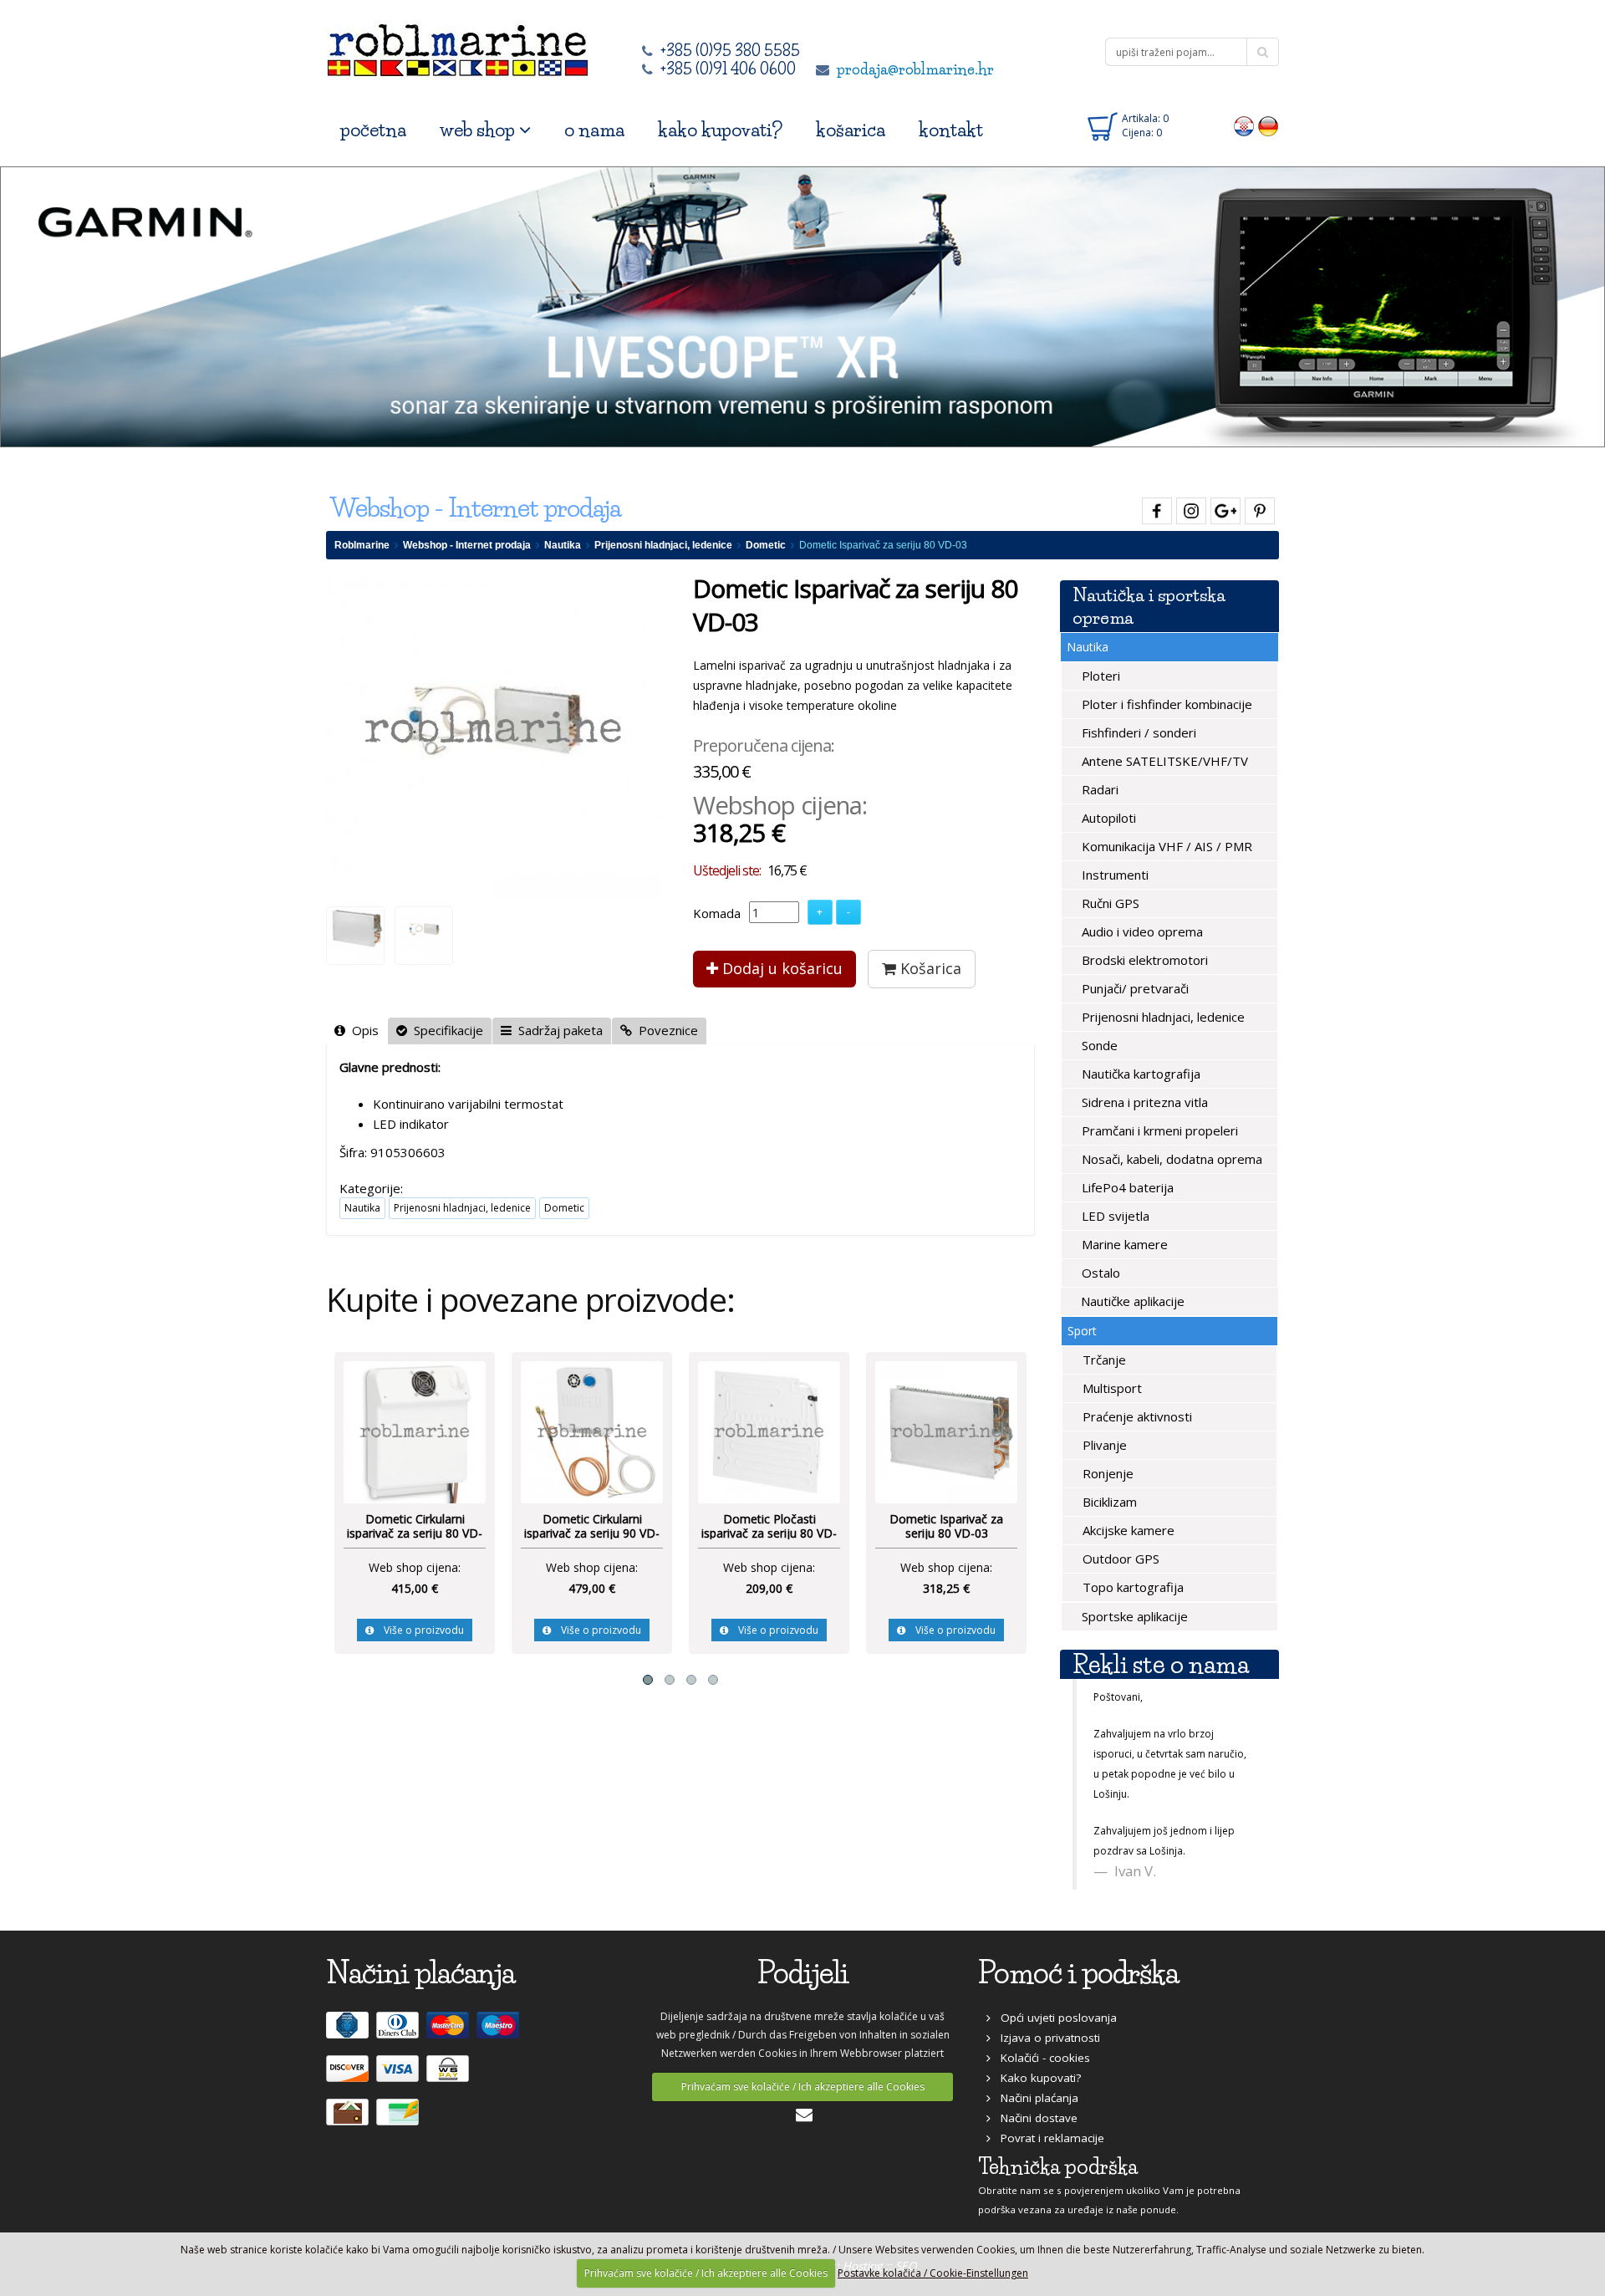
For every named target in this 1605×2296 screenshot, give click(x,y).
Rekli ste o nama (1161, 1664)
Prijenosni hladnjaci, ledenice (663, 545)
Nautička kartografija (1139, 1074)
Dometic (766, 545)
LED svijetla (1114, 1216)
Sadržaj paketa (557, 1030)
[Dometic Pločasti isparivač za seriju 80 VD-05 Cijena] (689, 1431)
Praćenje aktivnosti (1136, 1416)
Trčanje (1103, 1360)
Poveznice (665, 1030)
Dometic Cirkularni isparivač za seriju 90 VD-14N (512, 1533)
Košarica (929, 968)
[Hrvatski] (1244, 125)
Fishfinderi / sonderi (1137, 732)
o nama (594, 130)
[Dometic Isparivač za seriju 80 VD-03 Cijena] (866, 1431)
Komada (717, 913)
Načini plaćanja (1034, 2087)
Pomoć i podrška (1078, 1962)
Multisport (1111, 1388)
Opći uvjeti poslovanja (1054, 2007)
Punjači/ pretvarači (1134, 988)
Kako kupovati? (1036, 2067)
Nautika (563, 545)
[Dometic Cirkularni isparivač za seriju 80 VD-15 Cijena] (334, 1431)
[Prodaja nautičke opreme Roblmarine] (458, 46)
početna (373, 130)
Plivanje (1103, 1445)
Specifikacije (445, 1030)
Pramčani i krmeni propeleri (1158, 1130)
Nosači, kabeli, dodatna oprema (1170, 1159)
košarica (851, 130)
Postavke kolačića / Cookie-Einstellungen (933, 2273)
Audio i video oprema (1141, 931)
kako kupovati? (720, 130)
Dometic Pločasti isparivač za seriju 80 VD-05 (689, 1533)
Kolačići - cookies (1040, 2047)
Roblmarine (362, 545)
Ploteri (1099, 676)
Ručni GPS (1109, 903)
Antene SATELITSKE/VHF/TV (1163, 761)
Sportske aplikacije (1133, 1616)
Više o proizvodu (339, 1630)
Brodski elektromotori (1143, 960)
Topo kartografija (1131, 1587)
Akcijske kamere (1127, 1530)
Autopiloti (1107, 818)
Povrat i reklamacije (1047, 2127)
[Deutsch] (1269, 125)
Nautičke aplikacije (1131, 1301)
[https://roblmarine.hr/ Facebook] (1155, 508)
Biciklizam (1108, 1502)
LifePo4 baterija (1126, 1187)
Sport (1082, 1331)
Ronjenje (1106, 1473)
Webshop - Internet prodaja (467, 545)
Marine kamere (1123, 1244)
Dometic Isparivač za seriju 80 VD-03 (866, 1526)
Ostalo (1099, 1273)
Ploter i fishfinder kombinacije (1165, 704)
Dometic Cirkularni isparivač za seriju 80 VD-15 (334, 1533)
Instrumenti (1113, 875)
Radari (1098, 789)
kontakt (951, 130)
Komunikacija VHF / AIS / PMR (1165, 846)
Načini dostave (1034, 2107)
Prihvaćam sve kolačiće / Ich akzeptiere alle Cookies (803, 2076)
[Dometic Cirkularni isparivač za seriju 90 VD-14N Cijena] (512, 1431)
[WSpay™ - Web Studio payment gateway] (450, 2064)
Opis (362, 1030)
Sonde (1098, 1045)
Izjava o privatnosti (1045, 2027)
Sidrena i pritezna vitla (1143, 1102)
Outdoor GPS (1119, 1559)
